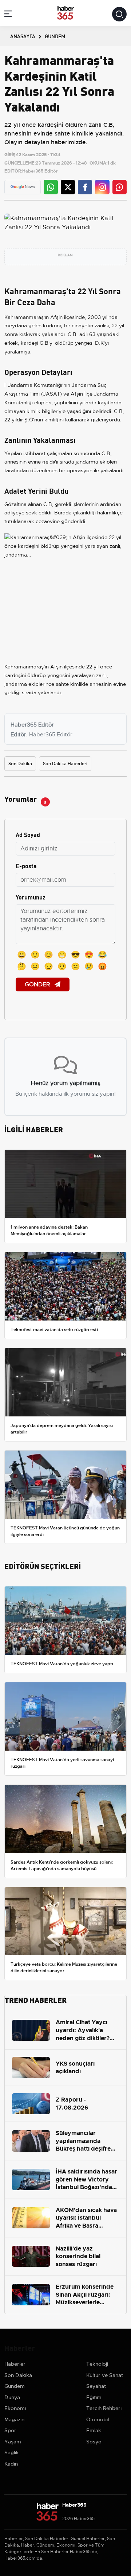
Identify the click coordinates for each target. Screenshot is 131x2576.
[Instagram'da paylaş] (102, 187)
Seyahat (96, 2386)
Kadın (11, 2464)
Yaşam (13, 2442)
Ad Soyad (28, 834)
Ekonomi (15, 2408)
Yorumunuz (31, 897)
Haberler (15, 2364)
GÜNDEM (55, 36)
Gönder (38, 984)
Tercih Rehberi (104, 2408)
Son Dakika (20, 764)
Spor (10, 2430)
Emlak (94, 2430)
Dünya (12, 2397)
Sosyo (94, 2442)
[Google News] (23, 187)
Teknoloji (97, 2364)
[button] (8, 15)
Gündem (15, 2386)
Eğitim (94, 2397)
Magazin (14, 2419)
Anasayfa (23, 36)
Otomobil (98, 2419)
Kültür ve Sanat (105, 2375)
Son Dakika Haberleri (65, 764)
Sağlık (12, 2452)
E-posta (26, 866)
